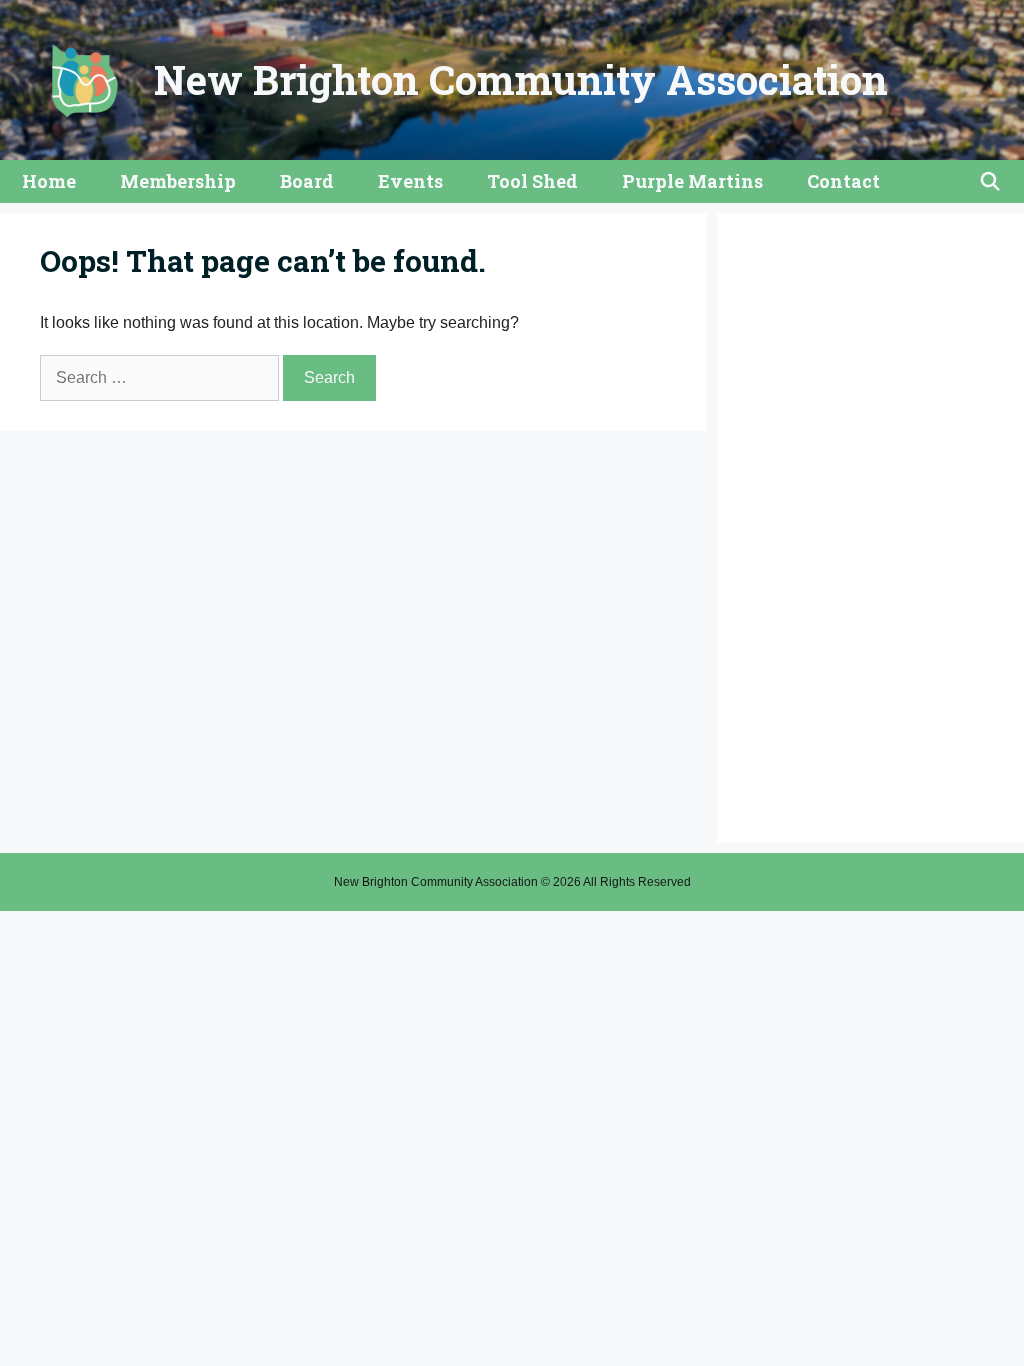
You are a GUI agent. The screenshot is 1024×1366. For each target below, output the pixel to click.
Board (307, 181)
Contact (843, 181)
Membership (178, 181)
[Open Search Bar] (990, 181)
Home (49, 181)
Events (410, 181)
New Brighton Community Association (521, 79)
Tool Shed (532, 181)
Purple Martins (692, 181)
